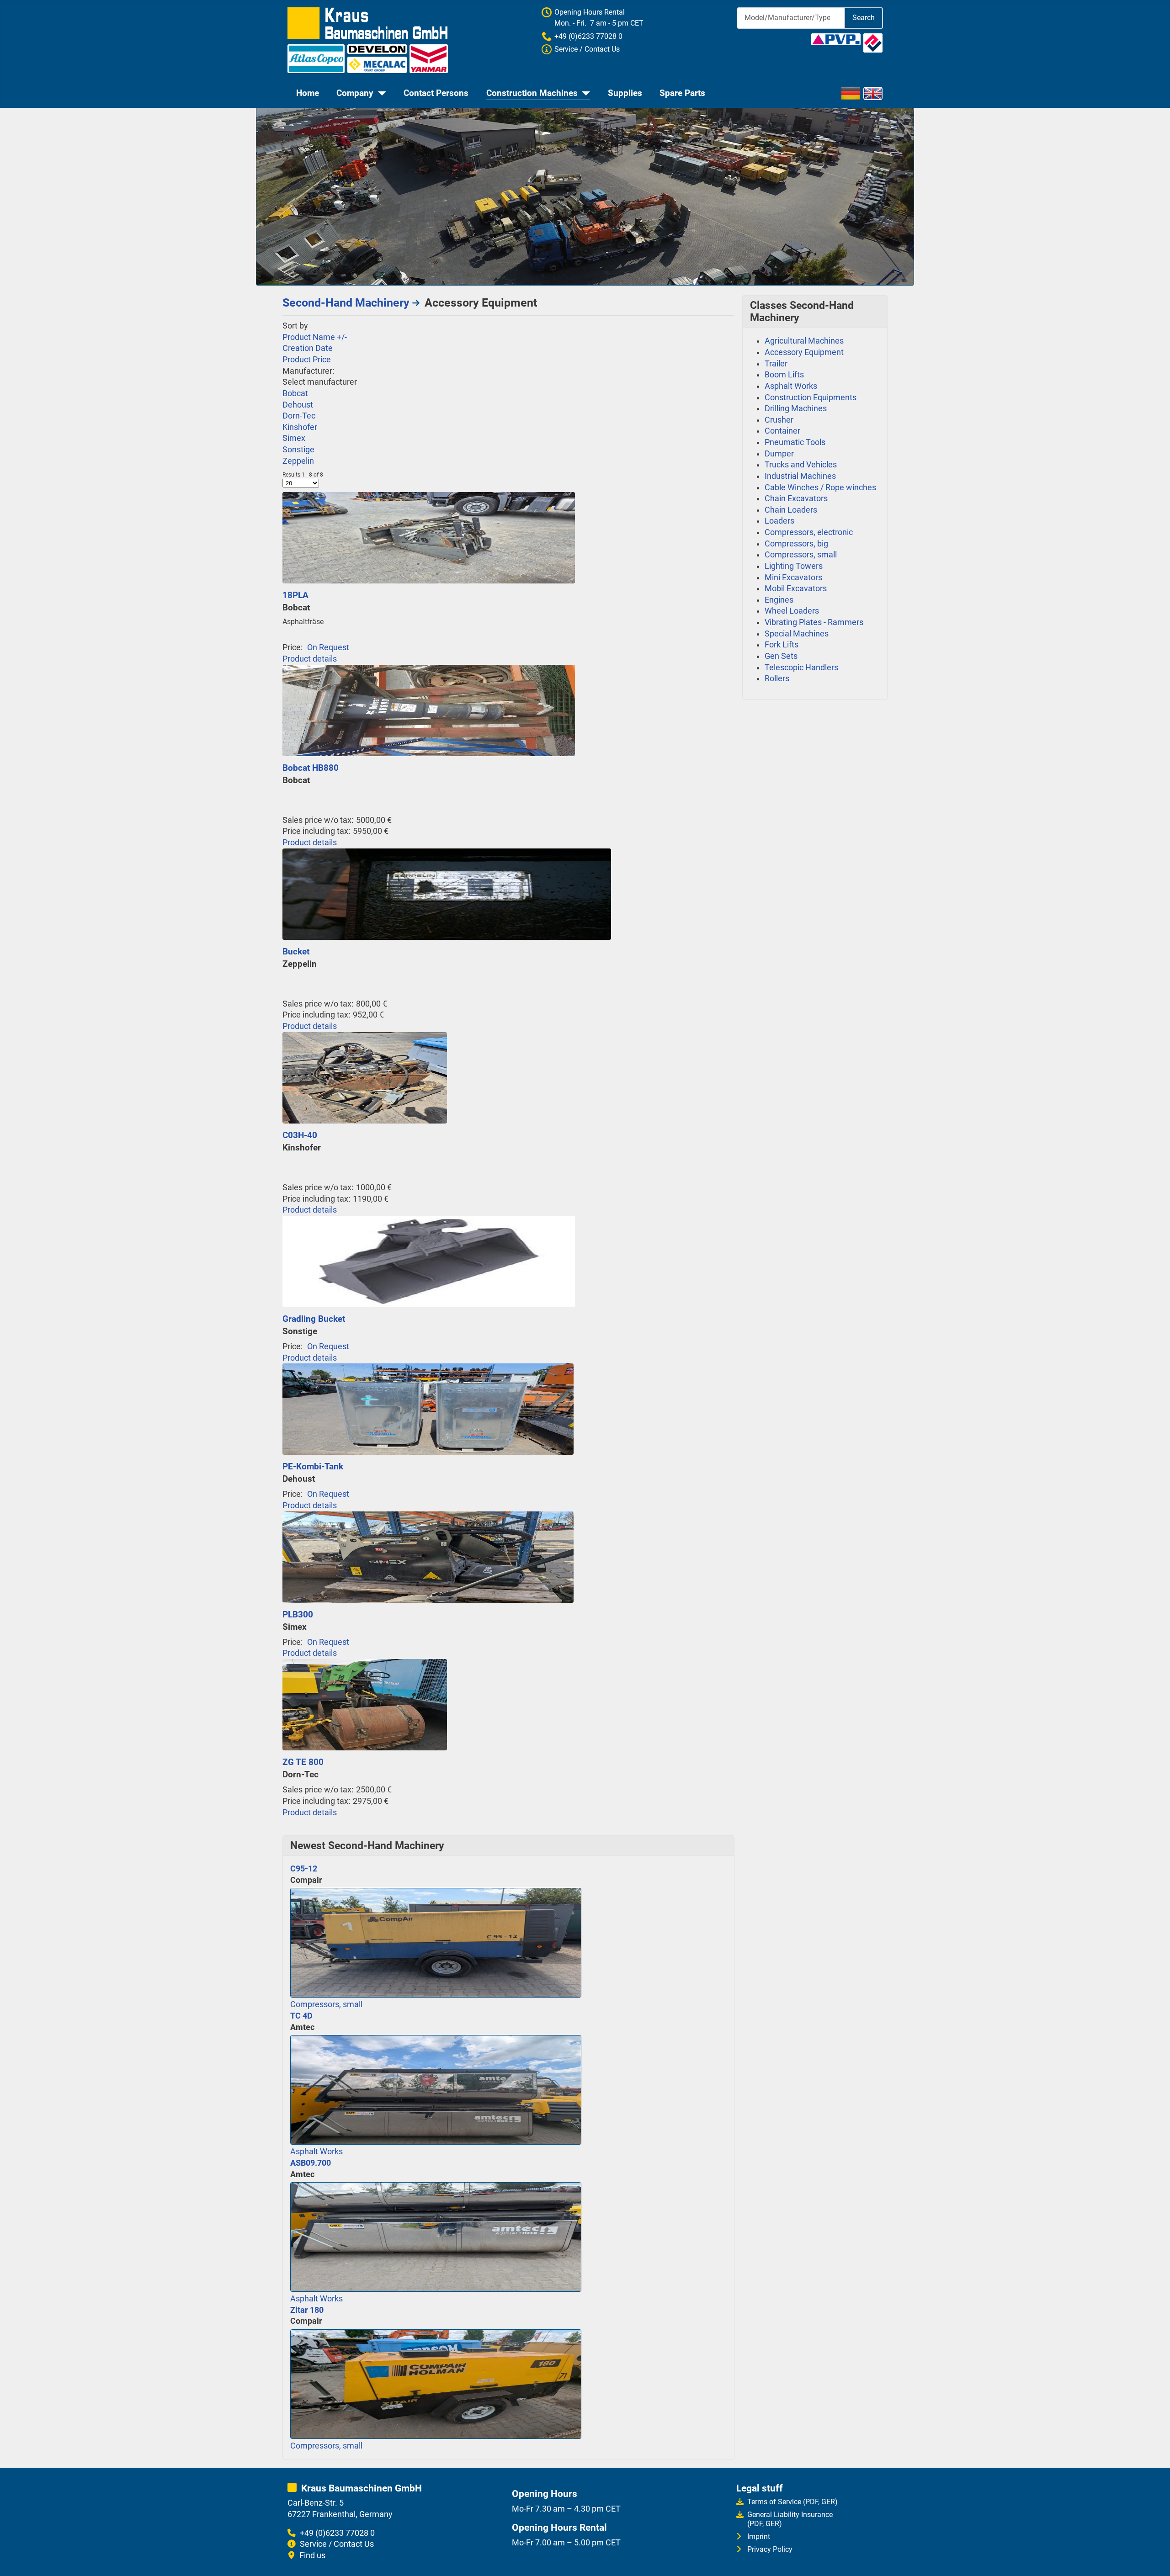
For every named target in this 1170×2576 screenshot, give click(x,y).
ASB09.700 (311, 2163)
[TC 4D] (436, 2089)
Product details (310, 659)
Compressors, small (326, 2004)
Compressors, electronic (809, 532)
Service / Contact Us (337, 2544)
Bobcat (295, 393)
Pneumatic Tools (795, 442)
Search (864, 18)
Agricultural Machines (804, 341)
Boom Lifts (784, 375)
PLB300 (298, 1614)
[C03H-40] (365, 1077)
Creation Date (308, 348)
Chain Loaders (791, 510)
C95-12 (304, 1869)
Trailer (776, 364)
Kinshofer (300, 427)
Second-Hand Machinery (346, 303)
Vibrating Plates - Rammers (814, 622)
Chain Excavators (796, 498)
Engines (779, 600)
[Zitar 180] (436, 2383)
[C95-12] (436, 1942)
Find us (312, 2555)
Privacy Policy (770, 2549)
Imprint (759, 2536)
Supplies (625, 93)
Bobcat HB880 (311, 768)
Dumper (779, 454)
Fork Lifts (782, 645)
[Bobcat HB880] (429, 710)
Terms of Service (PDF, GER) (792, 2502)
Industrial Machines (800, 476)
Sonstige (298, 450)
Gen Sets (781, 656)
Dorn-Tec (299, 416)
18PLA (295, 595)
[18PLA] (429, 537)
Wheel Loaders (792, 611)
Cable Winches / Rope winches (820, 488)
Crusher (779, 420)
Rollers (777, 678)
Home (308, 93)
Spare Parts (682, 93)
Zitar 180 (307, 2310)
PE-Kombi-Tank (313, 1466)
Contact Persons (436, 93)
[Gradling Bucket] (429, 1261)
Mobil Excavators (796, 588)
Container (782, 431)
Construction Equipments (811, 398)
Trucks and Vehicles (801, 465)
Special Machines (797, 634)
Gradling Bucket (314, 1319)
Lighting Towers (794, 566)
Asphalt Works (316, 2152)
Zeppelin (298, 461)
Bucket (296, 951)
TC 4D (301, 2016)
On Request (328, 647)
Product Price (307, 360)
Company (355, 93)
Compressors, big (796, 544)
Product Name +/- (315, 337)
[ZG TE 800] (365, 1704)
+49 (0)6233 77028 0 (588, 36)
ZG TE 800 (303, 1762)
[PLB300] (428, 1556)
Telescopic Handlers (801, 668)
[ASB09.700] (436, 2236)
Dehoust (298, 405)
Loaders (779, 521)
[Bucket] (447, 893)
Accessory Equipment (804, 352)
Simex (294, 438)
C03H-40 (300, 1135)
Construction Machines (532, 93)
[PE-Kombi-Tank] (428, 1409)
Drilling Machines (796, 408)
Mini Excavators (793, 578)
